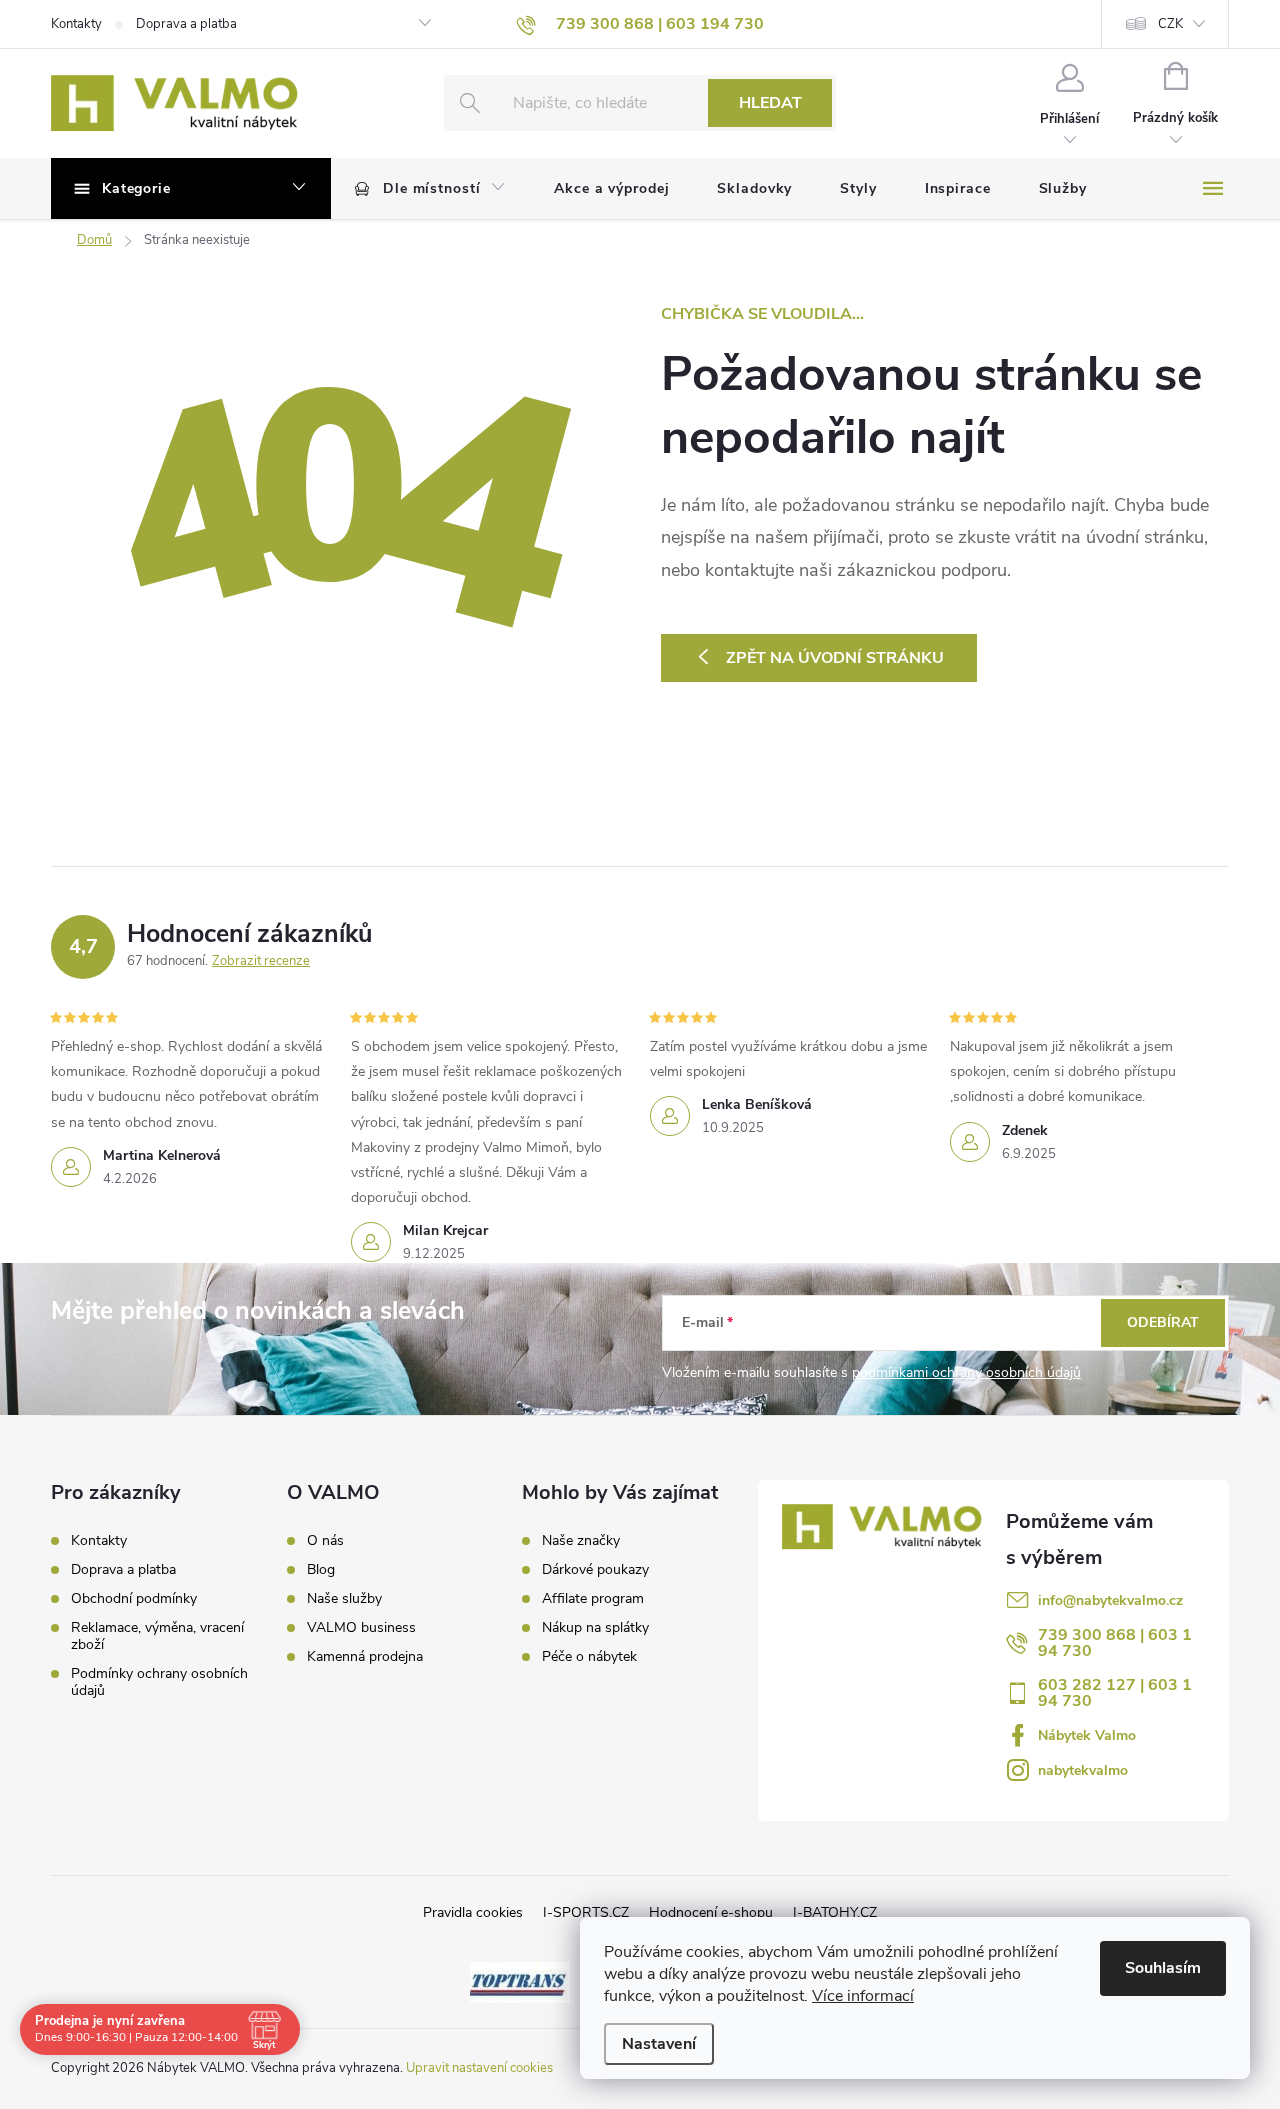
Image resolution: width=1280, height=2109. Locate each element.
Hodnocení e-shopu (711, 1912)
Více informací (863, 1996)
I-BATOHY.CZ (835, 1912)
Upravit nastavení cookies (479, 2068)
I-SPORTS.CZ (586, 1912)
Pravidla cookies (473, 1912)
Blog (321, 1570)
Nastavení (659, 2044)
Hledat (770, 103)
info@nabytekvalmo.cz (1110, 1600)
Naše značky (581, 1541)
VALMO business (361, 1628)
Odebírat (1163, 1322)
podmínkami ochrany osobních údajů (966, 1372)
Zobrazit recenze (261, 961)
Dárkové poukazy (595, 1570)
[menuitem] (430, 189)
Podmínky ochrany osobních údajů (159, 1682)
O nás (325, 1541)
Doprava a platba (186, 24)
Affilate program (593, 1599)
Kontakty (76, 24)
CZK (1170, 24)
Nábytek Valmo (1087, 1735)
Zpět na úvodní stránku (835, 658)
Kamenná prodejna (365, 1657)
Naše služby (344, 1599)
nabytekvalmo (1083, 1770)
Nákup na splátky (595, 1628)
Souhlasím (1163, 1968)
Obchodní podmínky (134, 1598)
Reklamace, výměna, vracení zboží (157, 1636)
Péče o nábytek (589, 1657)
